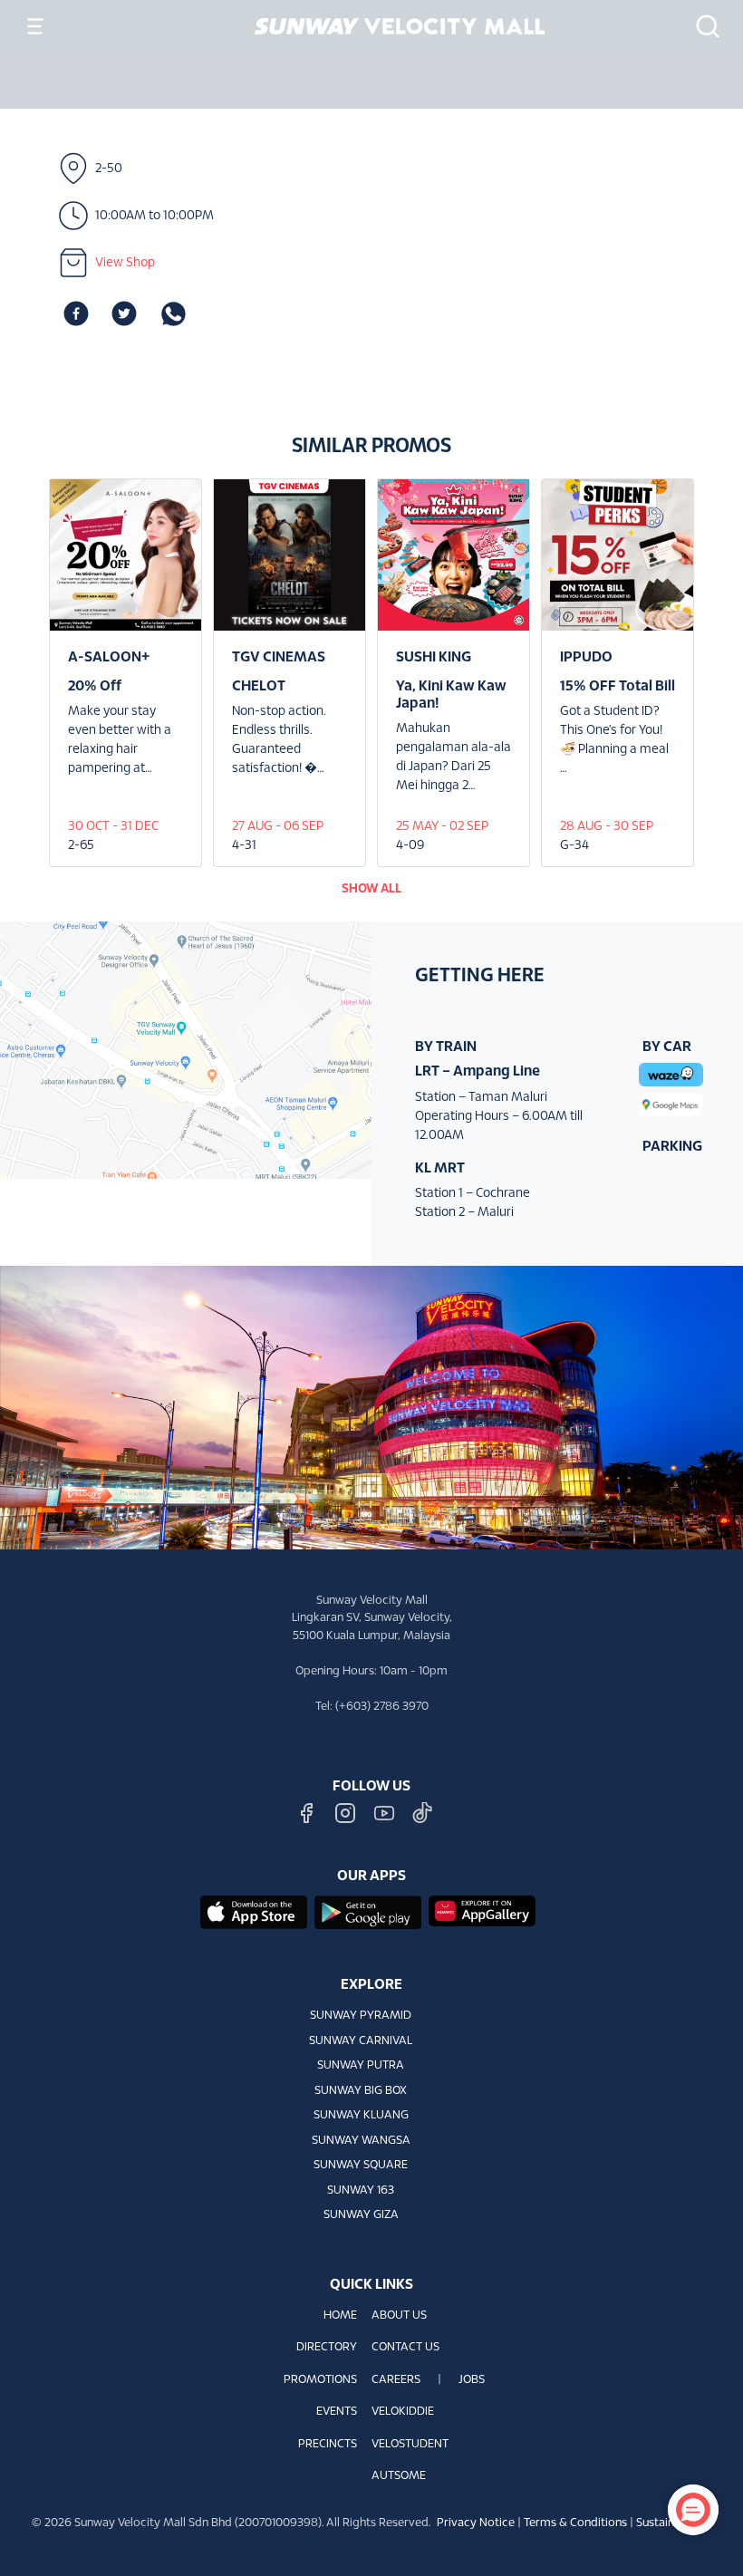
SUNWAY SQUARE (361, 2166)
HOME (340, 2316)
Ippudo (586, 657)
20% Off (95, 686)
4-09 (410, 846)
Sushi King (434, 657)
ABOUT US (399, 2316)
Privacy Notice (476, 2523)
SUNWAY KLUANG (361, 2116)
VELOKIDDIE (403, 2412)
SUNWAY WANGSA (361, 2141)
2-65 (81, 846)
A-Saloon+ (109, 657)
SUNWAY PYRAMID (361, 2016)
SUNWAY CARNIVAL (361, 2041)
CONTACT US (405, 2348)
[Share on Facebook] (76, 314)
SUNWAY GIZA (361, 2215)
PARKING (672, 1147)
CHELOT (259, 686)
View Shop (125, 263)
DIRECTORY (327, 2348)
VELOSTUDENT (410, 2445)
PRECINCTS (328, 2445)
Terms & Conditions (575, 2523)
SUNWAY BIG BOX (361, 2091)
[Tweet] (124, 314)
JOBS (472, 2380)
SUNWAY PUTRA (361, 2066)
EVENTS (337, 2412)
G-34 (574, 846)
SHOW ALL (371, 889)
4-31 (244, 846)
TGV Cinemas (279, 657)
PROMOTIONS (320, 2380)
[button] (702, 26)
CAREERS (396, 2380)
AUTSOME (399, 2476)
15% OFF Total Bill (618, 686)
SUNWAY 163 (361, 2191)
